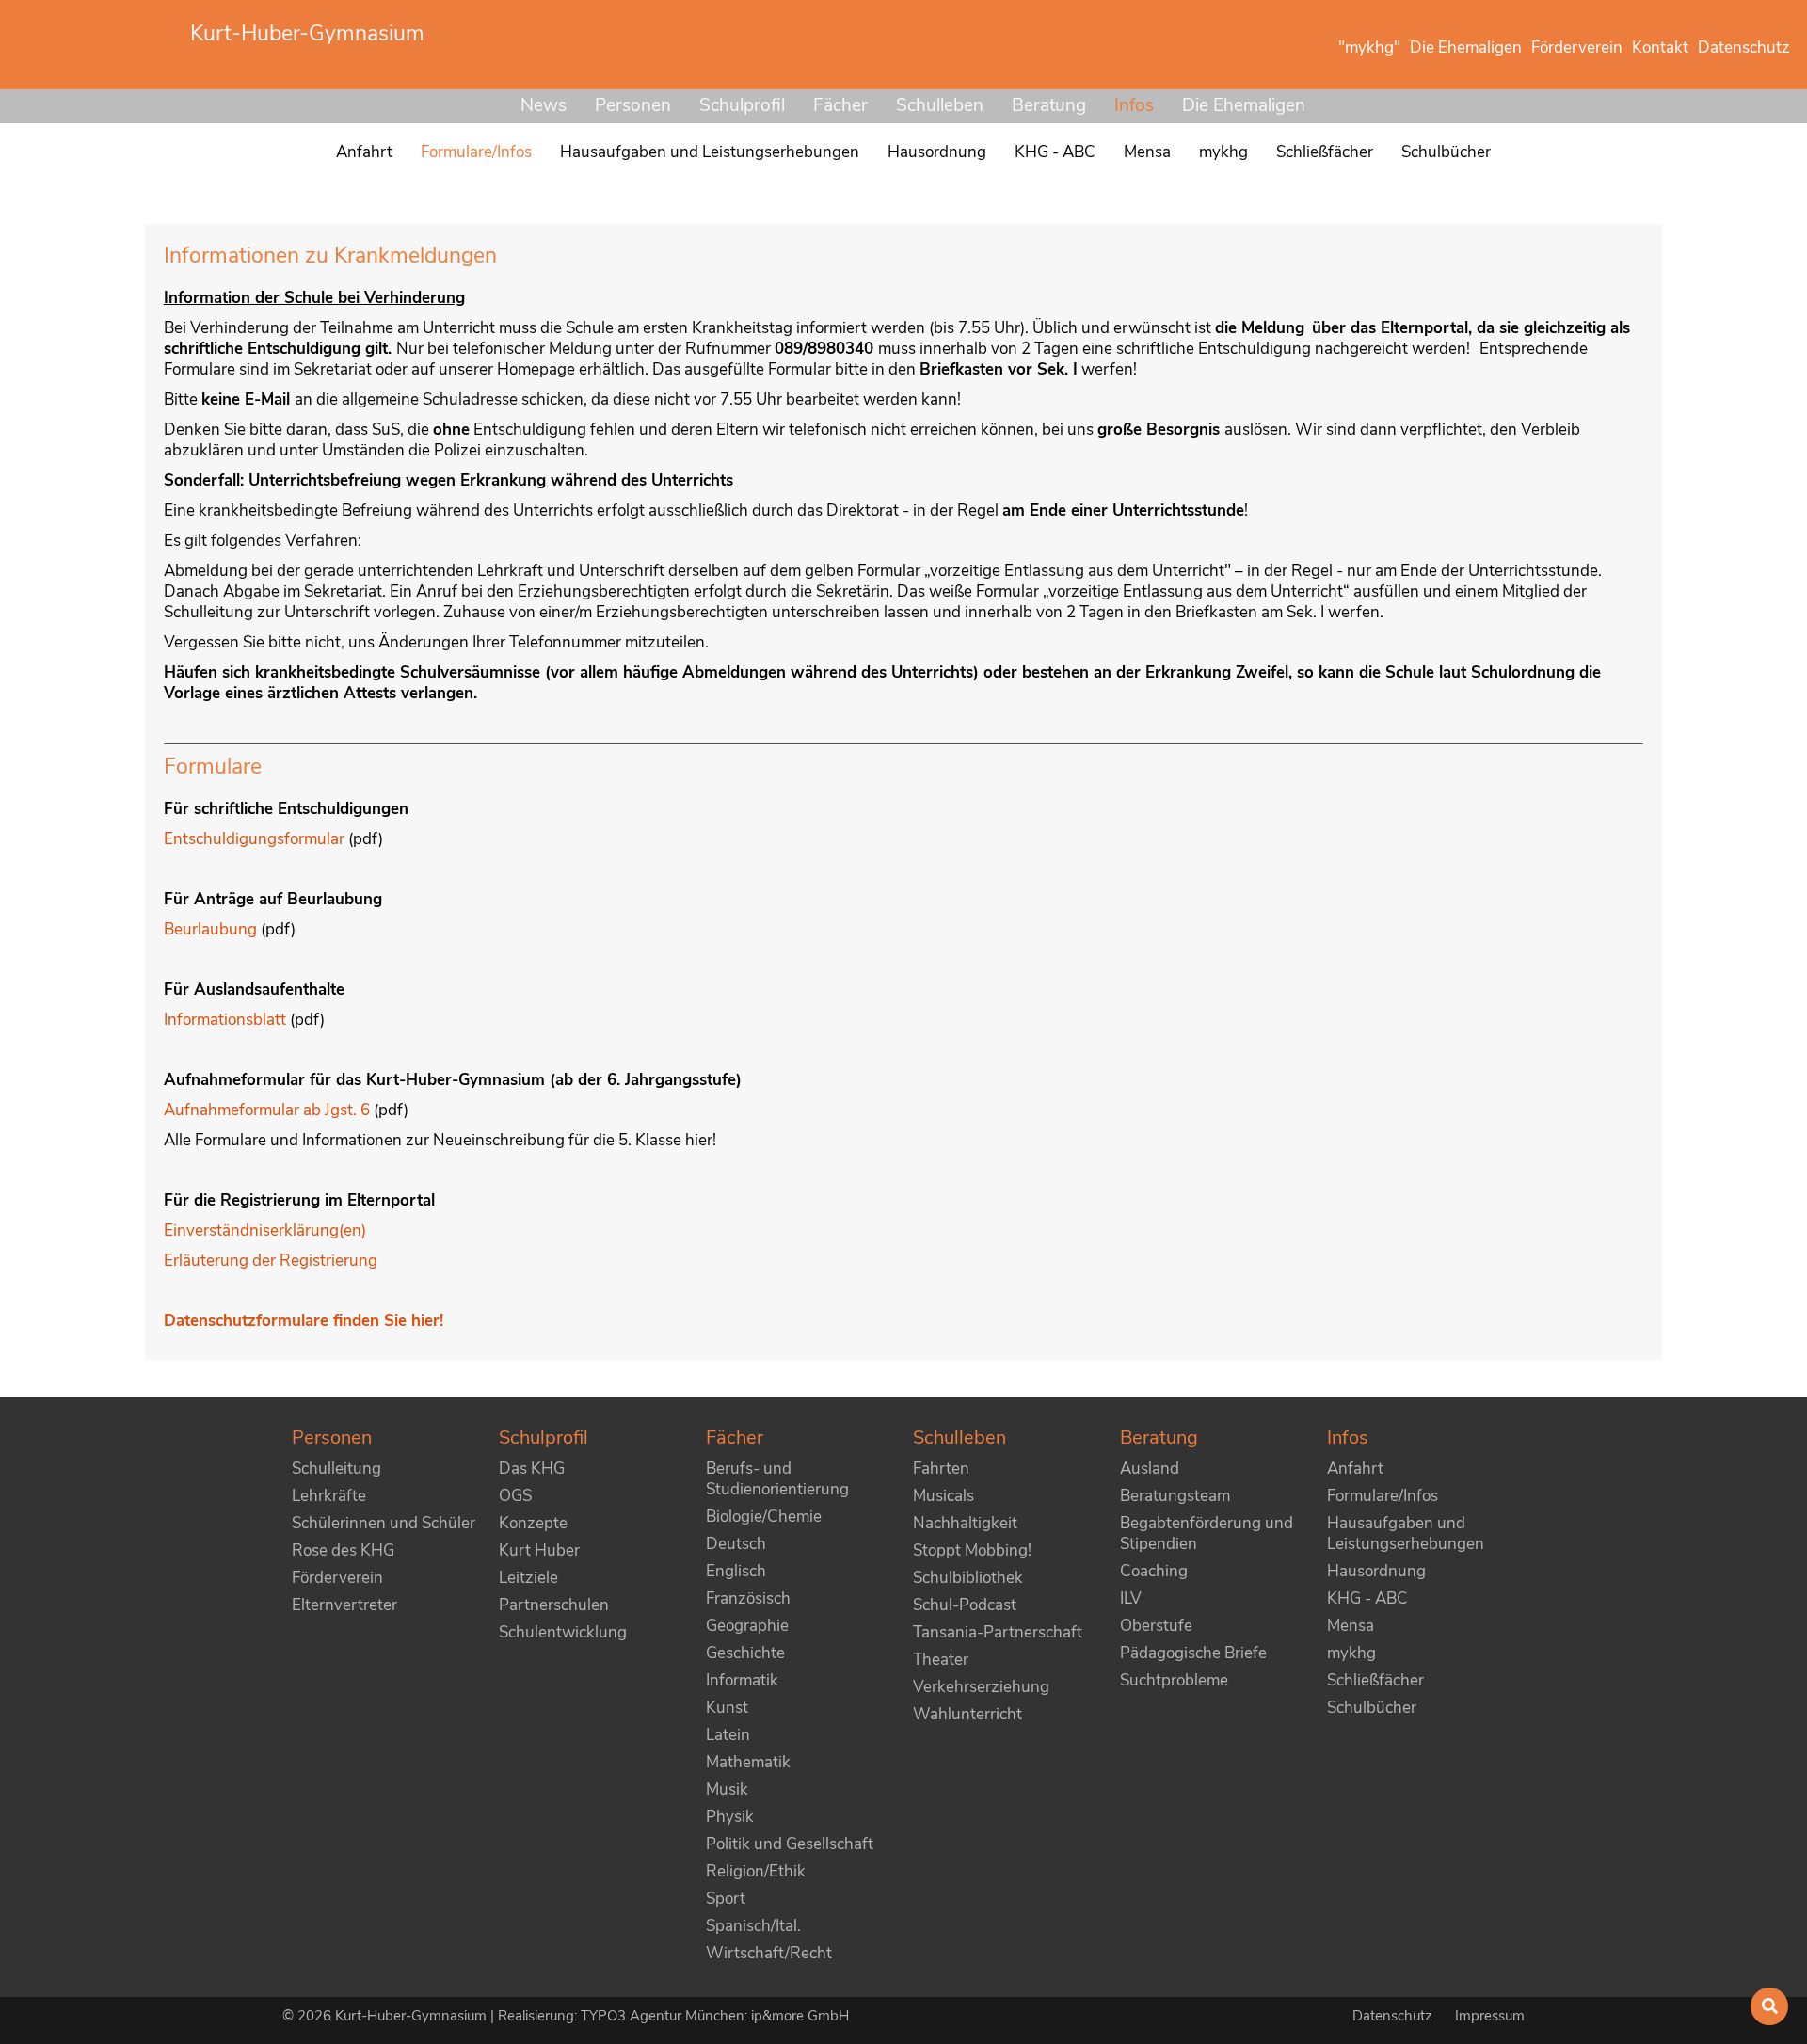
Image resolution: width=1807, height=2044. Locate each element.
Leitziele (528, 1578)
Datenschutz (1394, 2016)
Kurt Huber (539, 1550)
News (544, 105)
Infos (1134, 105)
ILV (1131, 1598)
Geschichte (745, 1653)
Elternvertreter (344, 1605)
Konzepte (533, 1523)
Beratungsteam (1175, 1496)
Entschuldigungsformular (254, 839)
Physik (730, 1817)
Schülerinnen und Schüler (384, 1523)
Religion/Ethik (756, 1871)
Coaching (1154, 1571)
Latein (728, 1735)
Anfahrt (1355, 1469)
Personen (633, 105)
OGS (515, 1496)
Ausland (1150, 1469)
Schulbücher (1372, 1708)
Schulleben (940, 105)
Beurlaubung (210, 929)
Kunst (727, 1708)
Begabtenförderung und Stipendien (1207, 1533)
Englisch (736, 1571)
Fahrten (941, 1469)
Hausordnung (1376, 1571)
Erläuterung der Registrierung (271, 1261)
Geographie (747, 1626)
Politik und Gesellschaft (790, 1844)
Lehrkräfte (329, 1496)
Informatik (742, 1680)
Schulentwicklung (563, 1632)
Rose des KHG (343, 1550)
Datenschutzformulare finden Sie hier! (304, 1321)
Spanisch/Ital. (753, 1926)
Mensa (1351, 1626)
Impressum (1490, 2016)
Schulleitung (336, 1469)
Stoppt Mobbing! (972, 1550)
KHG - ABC (1367, 1598)
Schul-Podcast (965, 1605)
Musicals (943, 1496)
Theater (941, 1660)
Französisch (748, 1598)
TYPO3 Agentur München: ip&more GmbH (715, 2016)
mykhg (1351, 1653)
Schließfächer (1375, 1680)
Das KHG (532, 1469)
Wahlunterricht (967, 1714)
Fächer (840, 105)
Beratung (1049, 105)
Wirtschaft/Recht (769, 1953)
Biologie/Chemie (764, 1517)
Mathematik (748, 1762)
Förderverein (337, 1578)
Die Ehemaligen (1244, 105)
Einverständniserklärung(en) (265, 1230)
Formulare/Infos (1383, 1496)
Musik (727, 1789)
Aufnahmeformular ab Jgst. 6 (269, 1110)
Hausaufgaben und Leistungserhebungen (1406, 1533)
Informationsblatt (225, 1020)
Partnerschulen (554, 1605)
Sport (726, 1899)
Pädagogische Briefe (1193, 1653)
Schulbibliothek (968, 1578)
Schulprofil (742, 105)
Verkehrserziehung (981, 1687)
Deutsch (736, 1544)
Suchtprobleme (1174, 1680)
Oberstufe (1156, 1626)
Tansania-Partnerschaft (998, 1632)
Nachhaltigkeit (965, 1523)
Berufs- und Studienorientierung (777, 1479)
